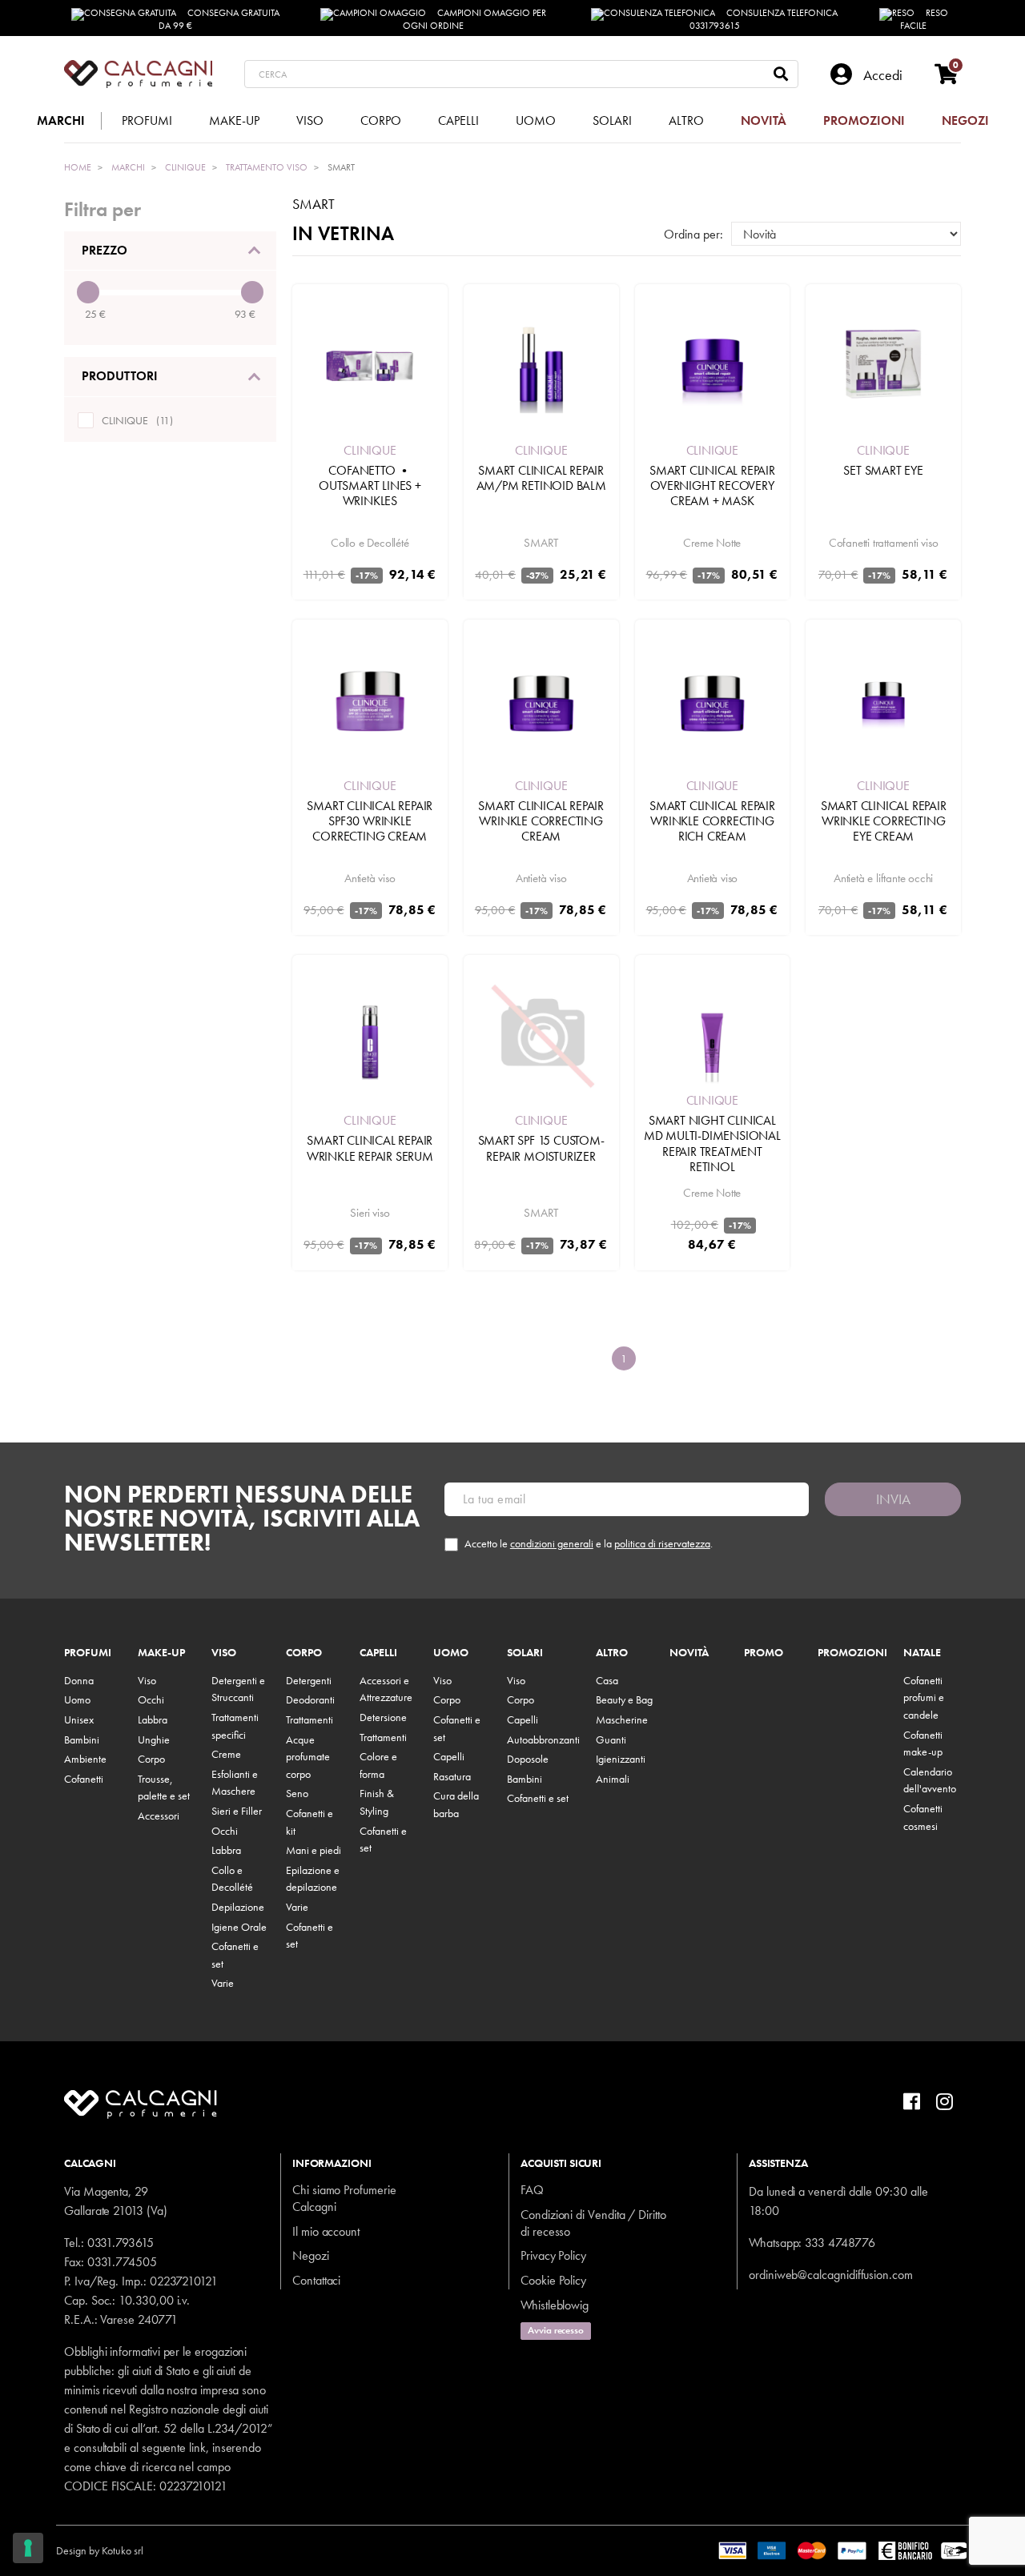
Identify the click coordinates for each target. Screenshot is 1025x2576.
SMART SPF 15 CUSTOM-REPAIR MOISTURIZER (541, 1148)
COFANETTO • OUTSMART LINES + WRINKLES (370, 486)
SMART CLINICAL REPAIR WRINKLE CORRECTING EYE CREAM (884, 821)
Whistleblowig (555, 2305)
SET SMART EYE (883, 470)
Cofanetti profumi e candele (924, 1697)
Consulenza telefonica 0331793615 (764, 19)
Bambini (82, 1739)
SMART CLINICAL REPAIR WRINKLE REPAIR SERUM (370, 1148)
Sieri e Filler (237, 1811)
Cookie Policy (553, 2280)
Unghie (154, 1739)
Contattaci (316, 2280)
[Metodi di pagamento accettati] (844, 2549)
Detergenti (309, 1680)
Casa (607, 1680)
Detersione (383, 1717)
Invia (893, 1499)
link (197, 2448)
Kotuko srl (123, 2550)
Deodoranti (310, 1699)
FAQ (532, 2190)
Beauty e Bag (624, 1699)
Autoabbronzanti (543, 1739)
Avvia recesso (556, 2330)
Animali (613, 1779)
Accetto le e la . (589, 1544)
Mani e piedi (314, 1850)
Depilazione (238, 1907)
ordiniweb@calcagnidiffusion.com (831, 2275)
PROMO (764, 1653)
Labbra (153, 1719)
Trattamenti (310, 1719)
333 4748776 (840, 2243)
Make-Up (161, 1653)
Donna (79, 1680)
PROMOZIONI (852, 1653)
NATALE (922, 1653)
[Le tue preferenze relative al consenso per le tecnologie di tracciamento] (28, 2548)
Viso (147, 1680)
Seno (297, 1793)
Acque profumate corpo (308, 1757)
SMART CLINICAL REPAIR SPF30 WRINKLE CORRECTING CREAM (370, 821)
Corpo (151, 1759)
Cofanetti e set (538, 1798)
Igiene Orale (239, 1927)
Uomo (77, 1699)
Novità (689, 1653)
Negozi (311, 2255)
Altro (612, 1653)
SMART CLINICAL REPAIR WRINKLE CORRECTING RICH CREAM (712, 821)
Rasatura (452, 1776)
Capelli (378, 1653)
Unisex (79, 1719)
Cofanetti (84, 1779)
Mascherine (622, 1719)
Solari (525, 1653)
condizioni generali (552, 1543)
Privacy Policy (553, 2255)
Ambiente (85, 1759)
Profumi (88, 1653)
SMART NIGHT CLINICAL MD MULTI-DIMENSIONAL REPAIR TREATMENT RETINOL (712, 1144)
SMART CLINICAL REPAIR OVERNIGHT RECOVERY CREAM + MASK (712, 486)
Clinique (370, 450)
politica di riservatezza (662, 1543)
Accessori (159, 1816)
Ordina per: (693, 234)
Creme (226, 1754)
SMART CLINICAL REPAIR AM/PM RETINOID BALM (541, 478)
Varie (223, 1983)
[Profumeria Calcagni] (138, 74)
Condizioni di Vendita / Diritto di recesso (593, 2223)
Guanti (611, 1739)
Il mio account (326, 2231)
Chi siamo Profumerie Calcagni (344, 2198)
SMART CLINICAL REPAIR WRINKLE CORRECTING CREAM (541, 821)
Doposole (528, 1759)
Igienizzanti (621, 1759)
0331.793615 (121, 2243)
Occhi (151, 1699)
